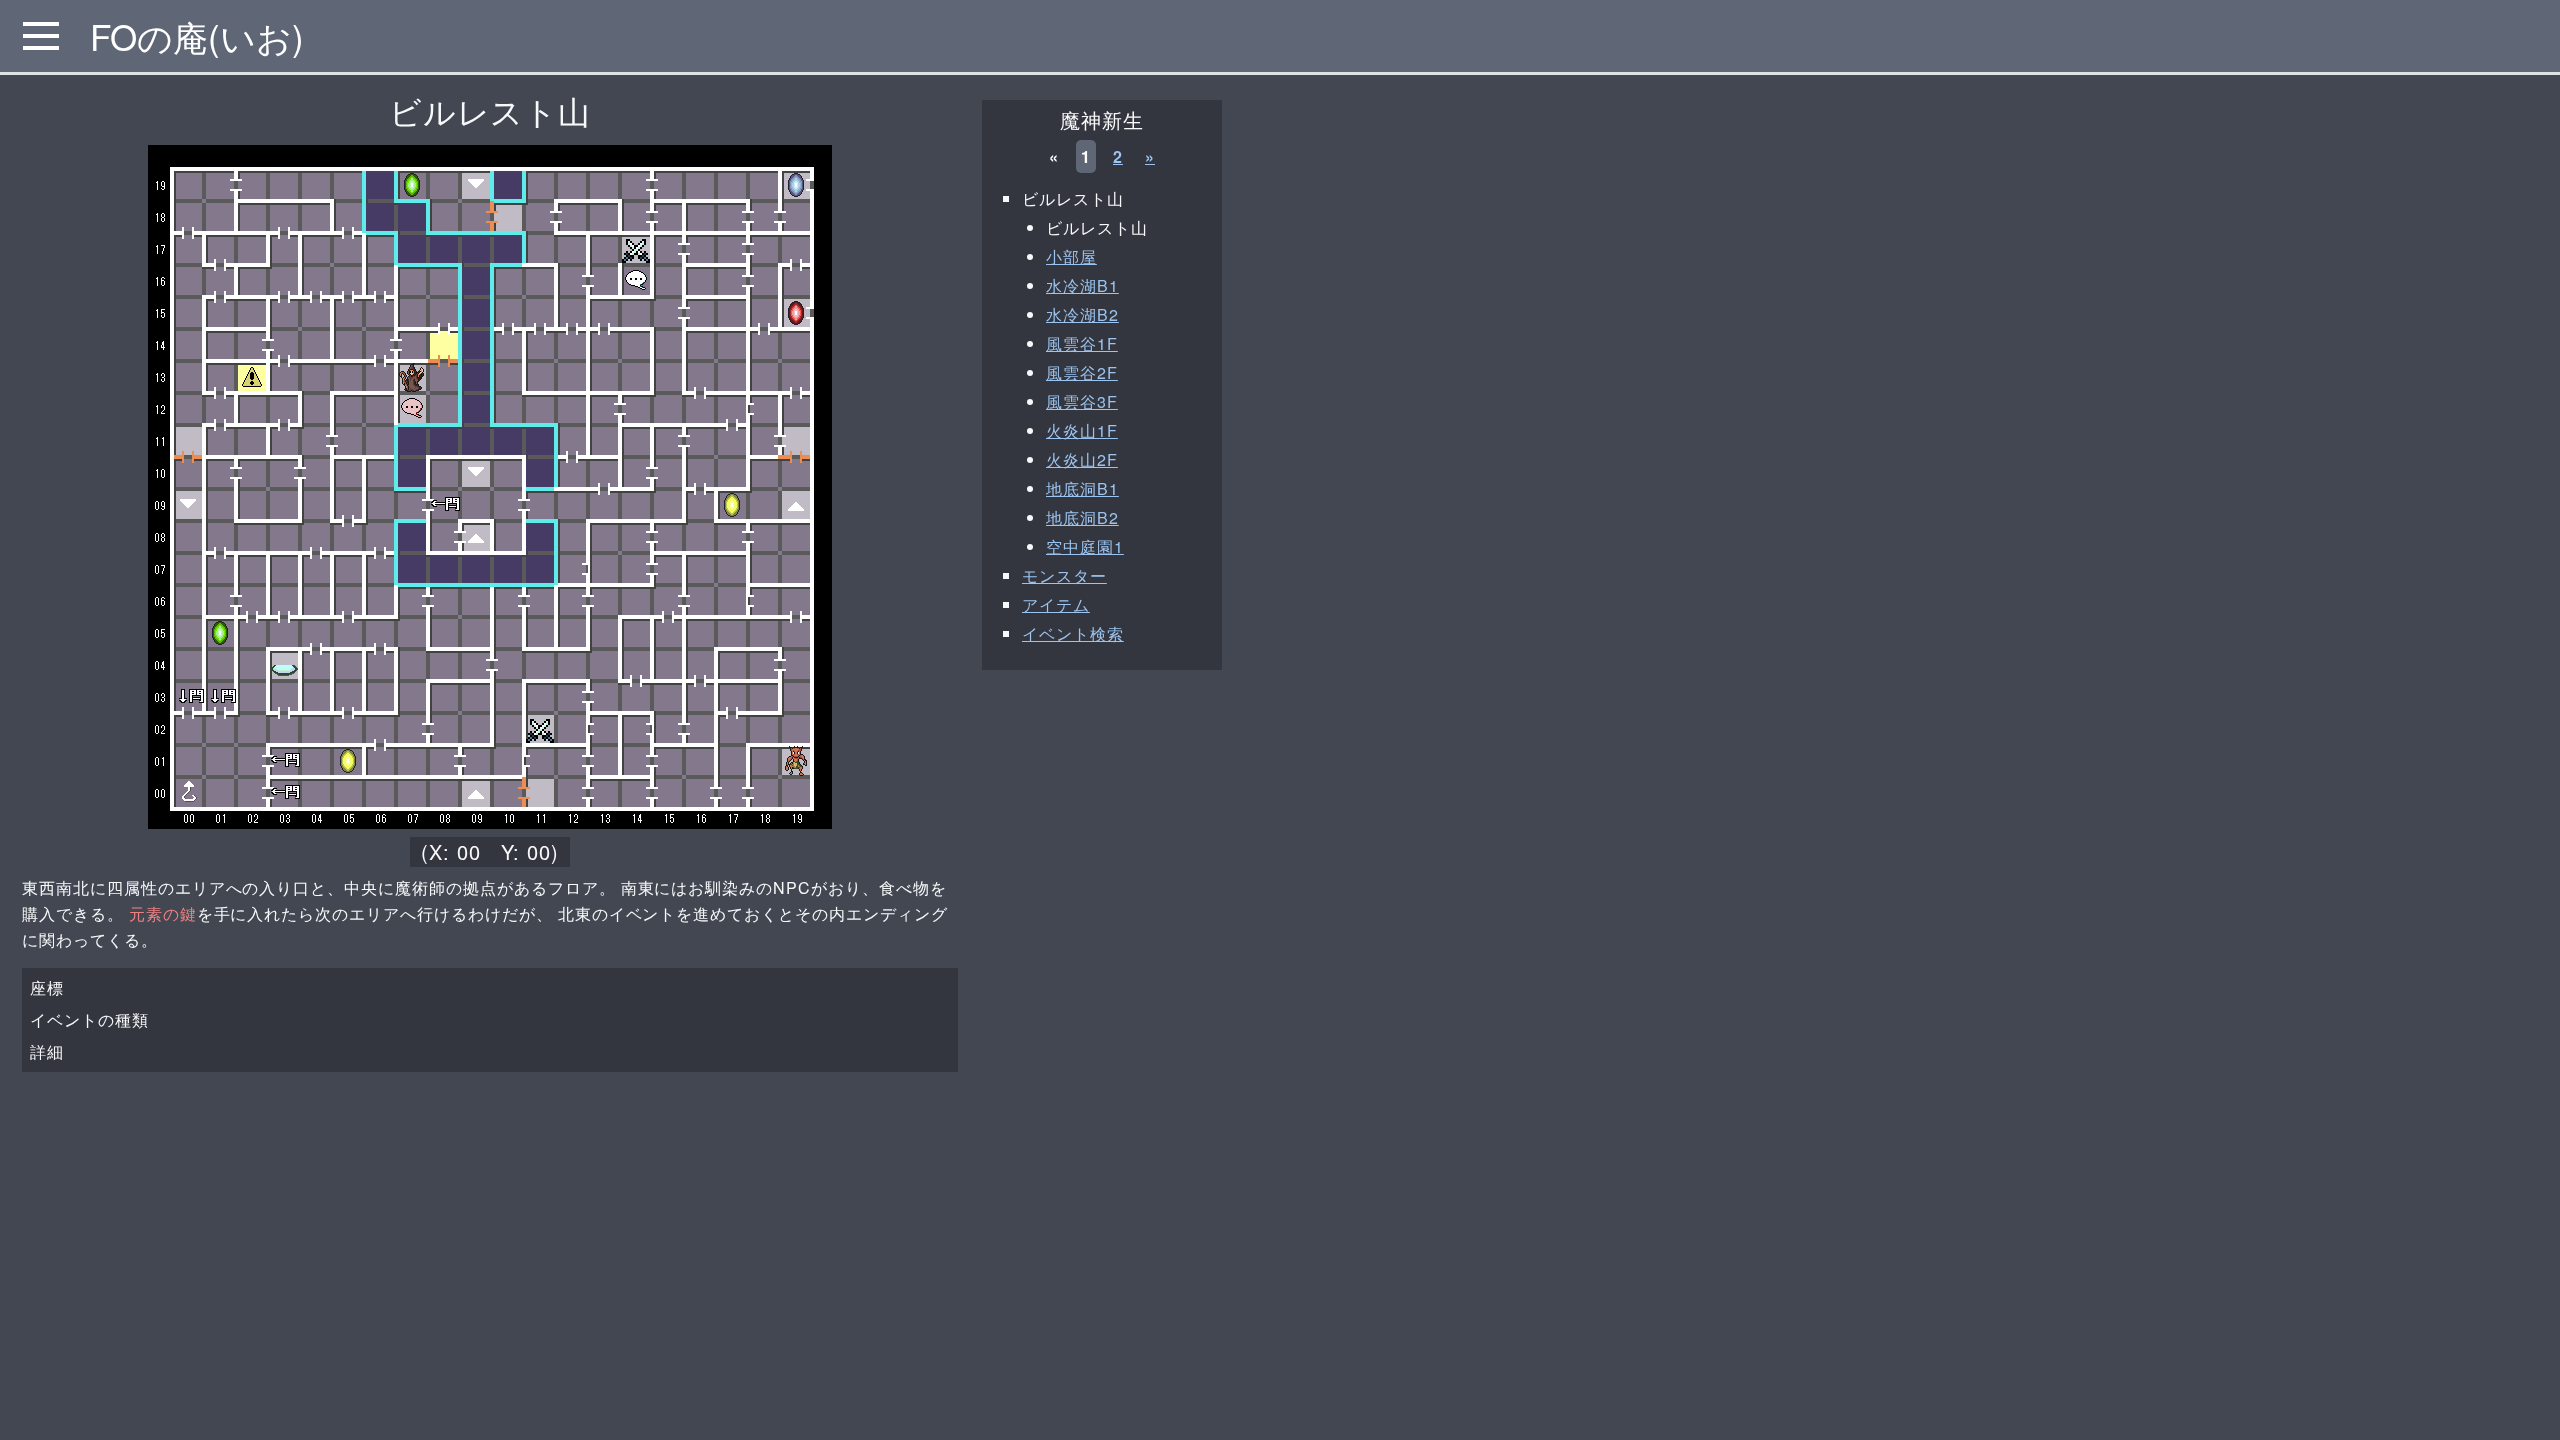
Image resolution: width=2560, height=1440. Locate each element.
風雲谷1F (1082, 343)
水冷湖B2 (1082, 314)
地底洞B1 (1082, 488)
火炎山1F (1082, 430)
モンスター (1064, 575)
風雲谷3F (1082, 401)
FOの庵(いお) (197, 36)
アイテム (1056, 604)
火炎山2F (1082, 459)
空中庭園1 (1085, 546)
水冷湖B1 (1082, 285)
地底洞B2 (1082, 517)
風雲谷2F (1082, 372)
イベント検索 (1073, 633)
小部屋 (1071, 256)
